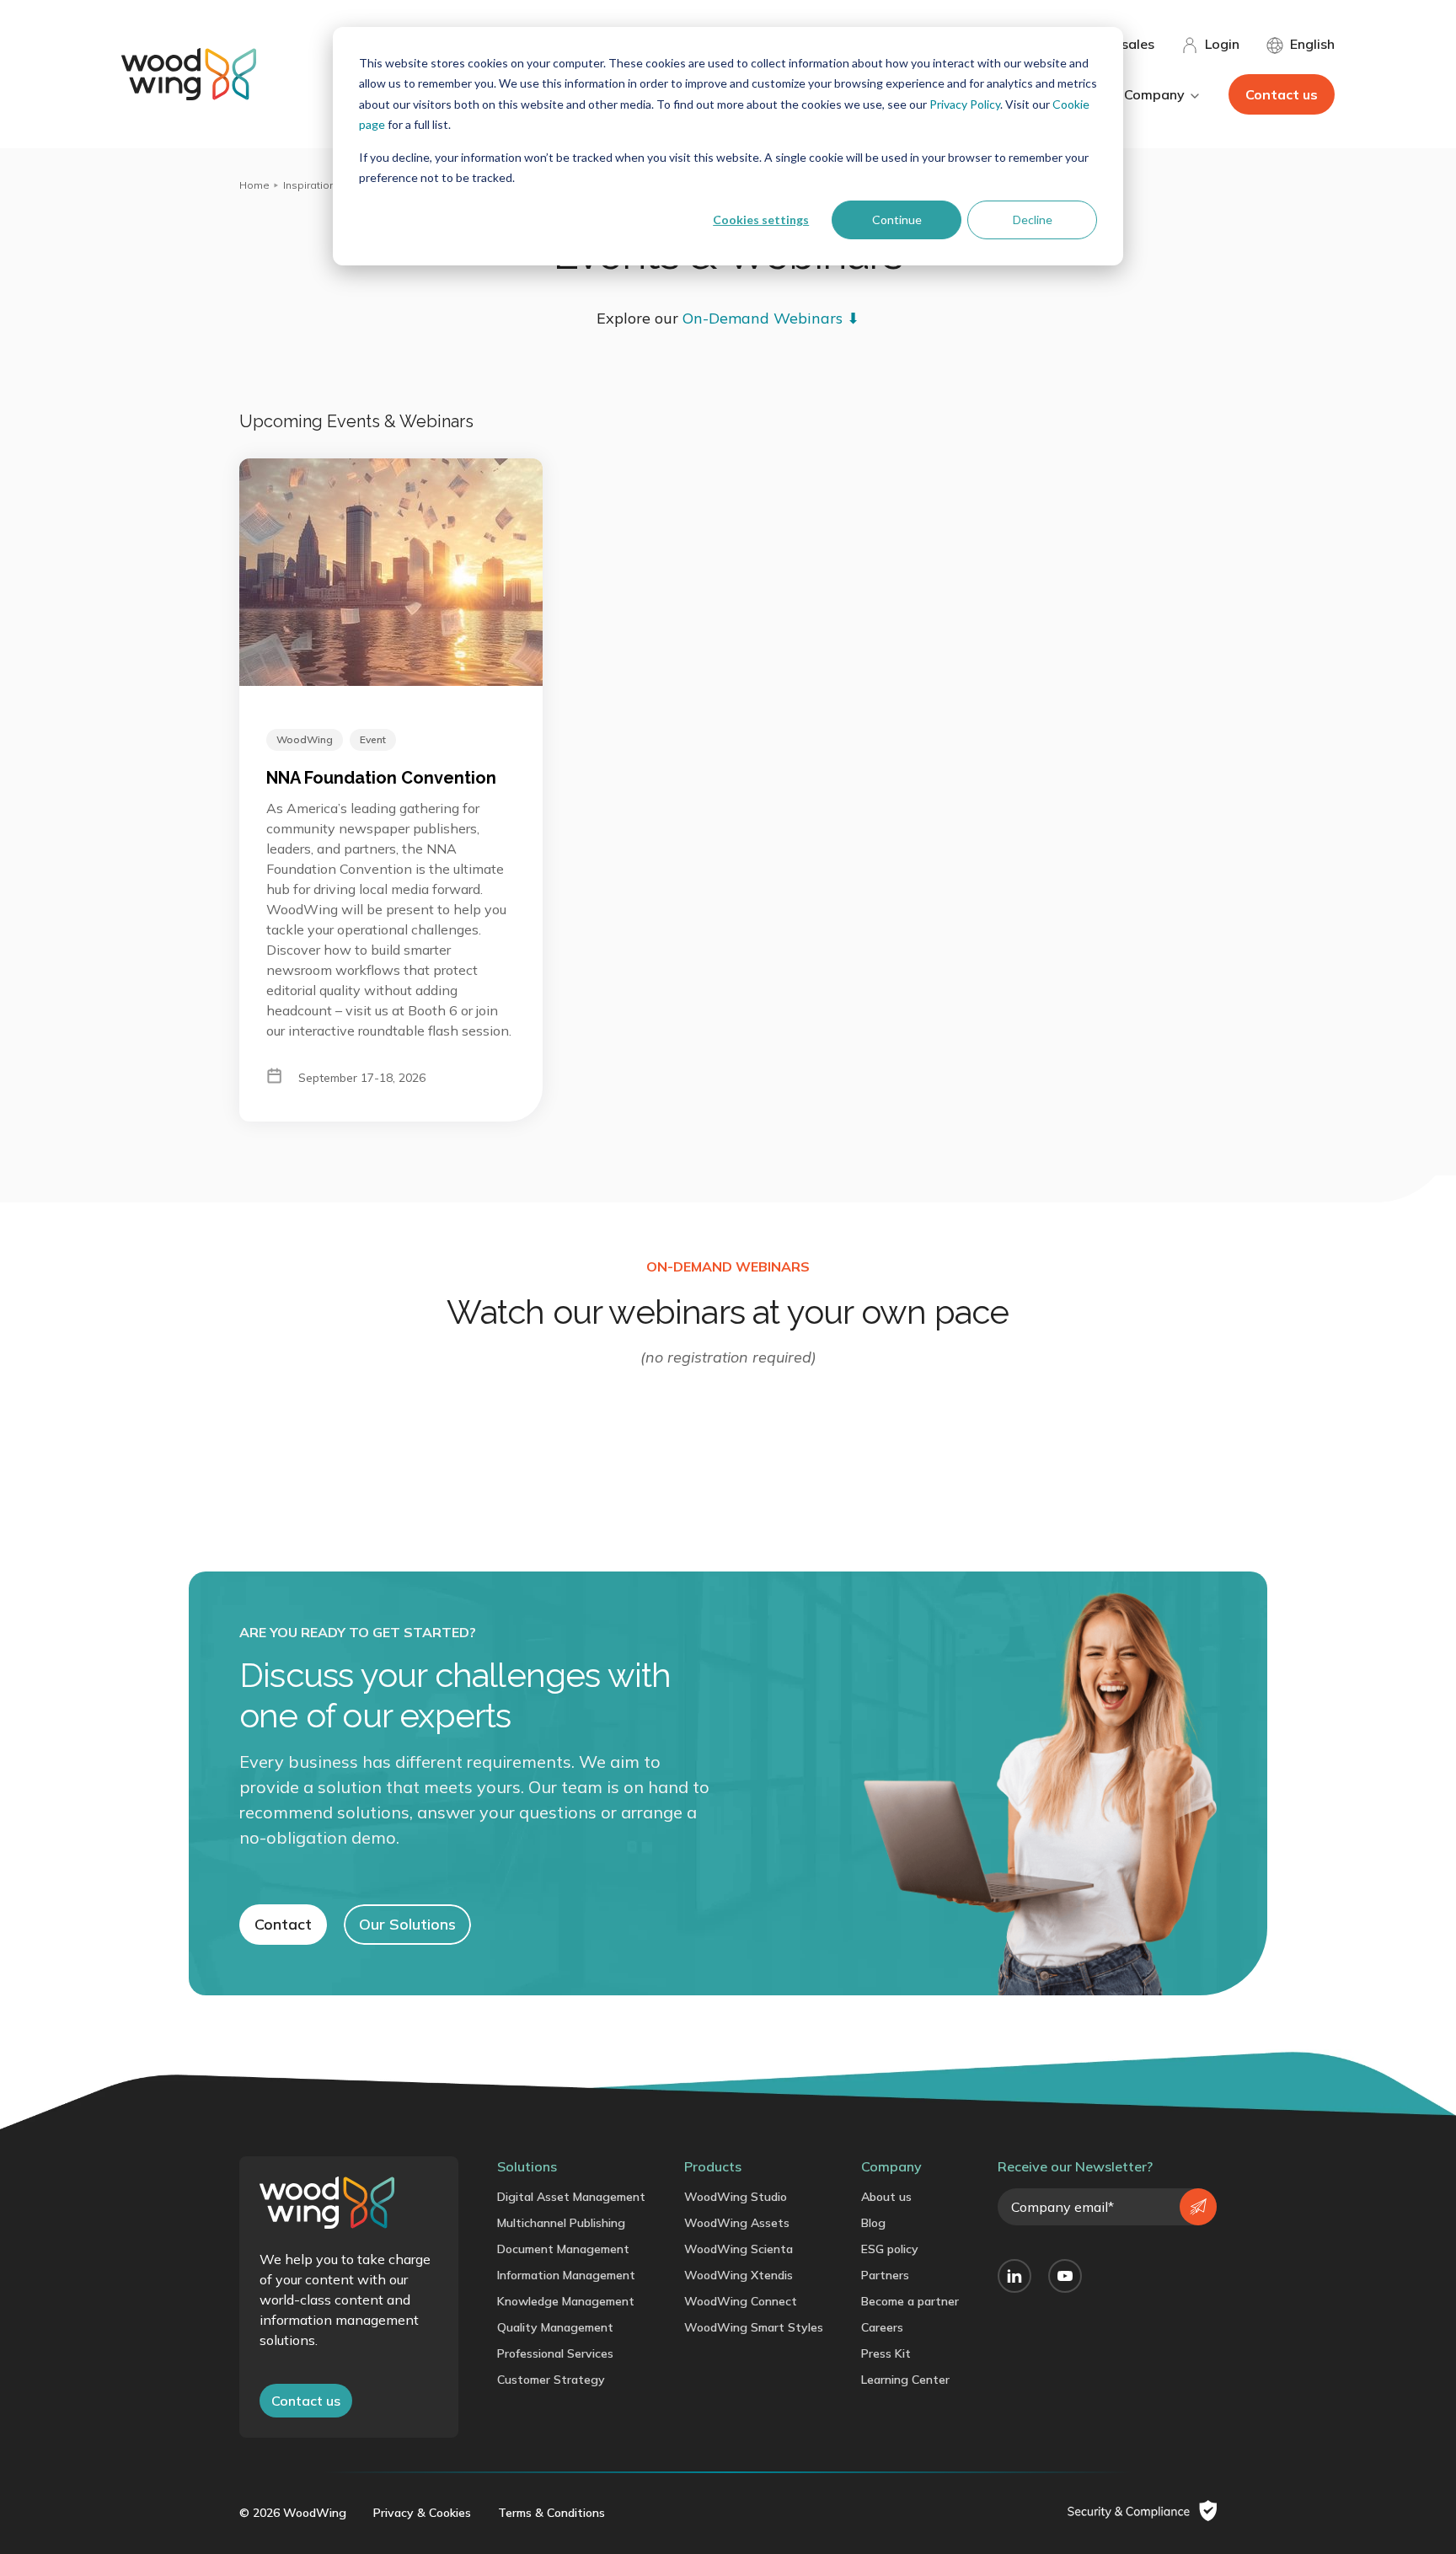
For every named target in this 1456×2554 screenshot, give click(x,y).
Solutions (527, 2166)
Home (254, 185)
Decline (1033, 220)
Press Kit (886, 2353)
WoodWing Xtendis (739, 2275)
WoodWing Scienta (739, 2249)
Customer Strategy (551, 2380)
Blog (873, 2223)
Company (891, 2166)
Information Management (566, 2275)
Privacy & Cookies (422, 2513)
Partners (885, 2275)
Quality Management (555, 2327)
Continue (897, 220)
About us (886, 2197)
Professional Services (555, 2353)
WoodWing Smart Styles (754, 2327)
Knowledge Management (566, 2301)
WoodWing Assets (737, 2223)
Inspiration (309, 185)
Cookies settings (761, 220)
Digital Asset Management (571, 2197)
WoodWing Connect (741, 2301)
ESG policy (890, 2249)
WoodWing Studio (736, 2197)
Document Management (563, 2249)
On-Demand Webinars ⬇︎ (771, 318)
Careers (882, 2327)
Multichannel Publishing (561, 2223)
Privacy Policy (965, 104)
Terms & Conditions (551, 2513)
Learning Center (905, 2380)
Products (713, 2166)
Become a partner (910, 2301)
